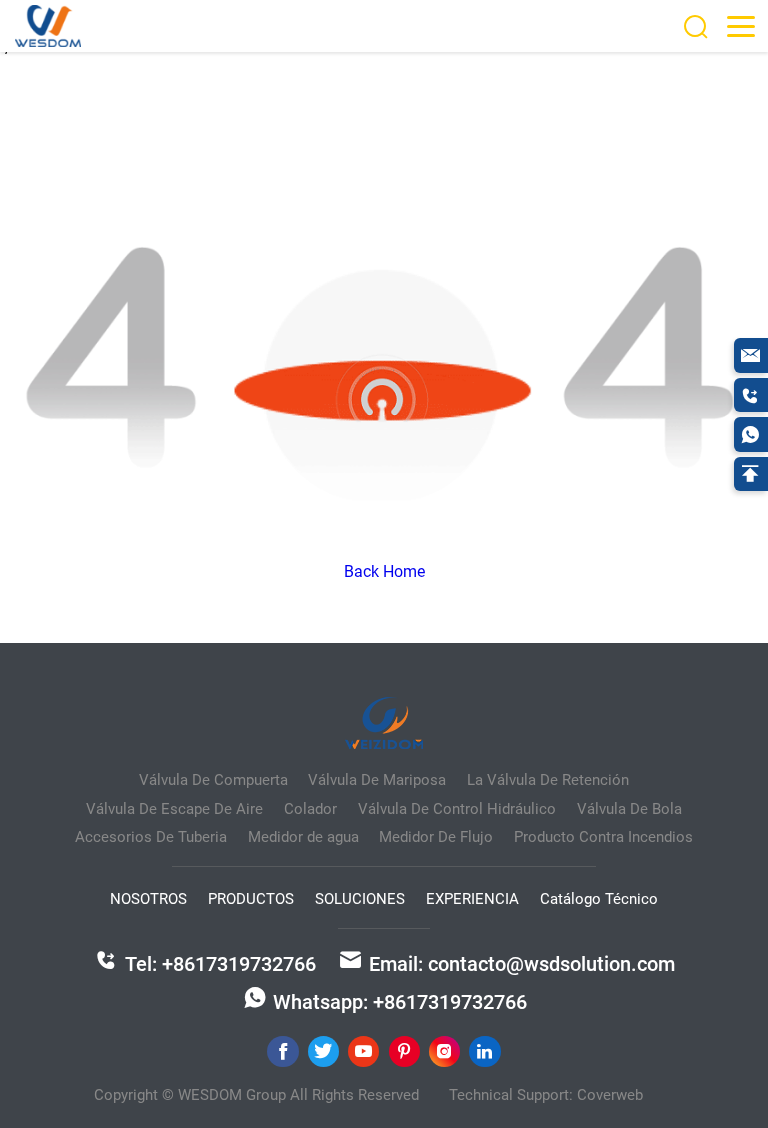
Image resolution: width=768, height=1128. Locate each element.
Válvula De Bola (629, 809)
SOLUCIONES (360, 899)
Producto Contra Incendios (603, 837)
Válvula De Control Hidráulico (457, 809)
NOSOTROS (148, 899)
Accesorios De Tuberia (151, 837)
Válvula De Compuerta (213, 780)
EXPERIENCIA (472, 899)
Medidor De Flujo (436, 837)
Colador (310, 809)
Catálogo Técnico (599, 899)
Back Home (384, 571)
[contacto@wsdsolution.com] (751, 355)
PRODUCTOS (251, 899)
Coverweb (610, 1095)
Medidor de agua (303, 837)
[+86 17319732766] (751, 395)
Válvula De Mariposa (377, 780)
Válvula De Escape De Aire (174, 809)
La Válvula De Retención (548, 780)
